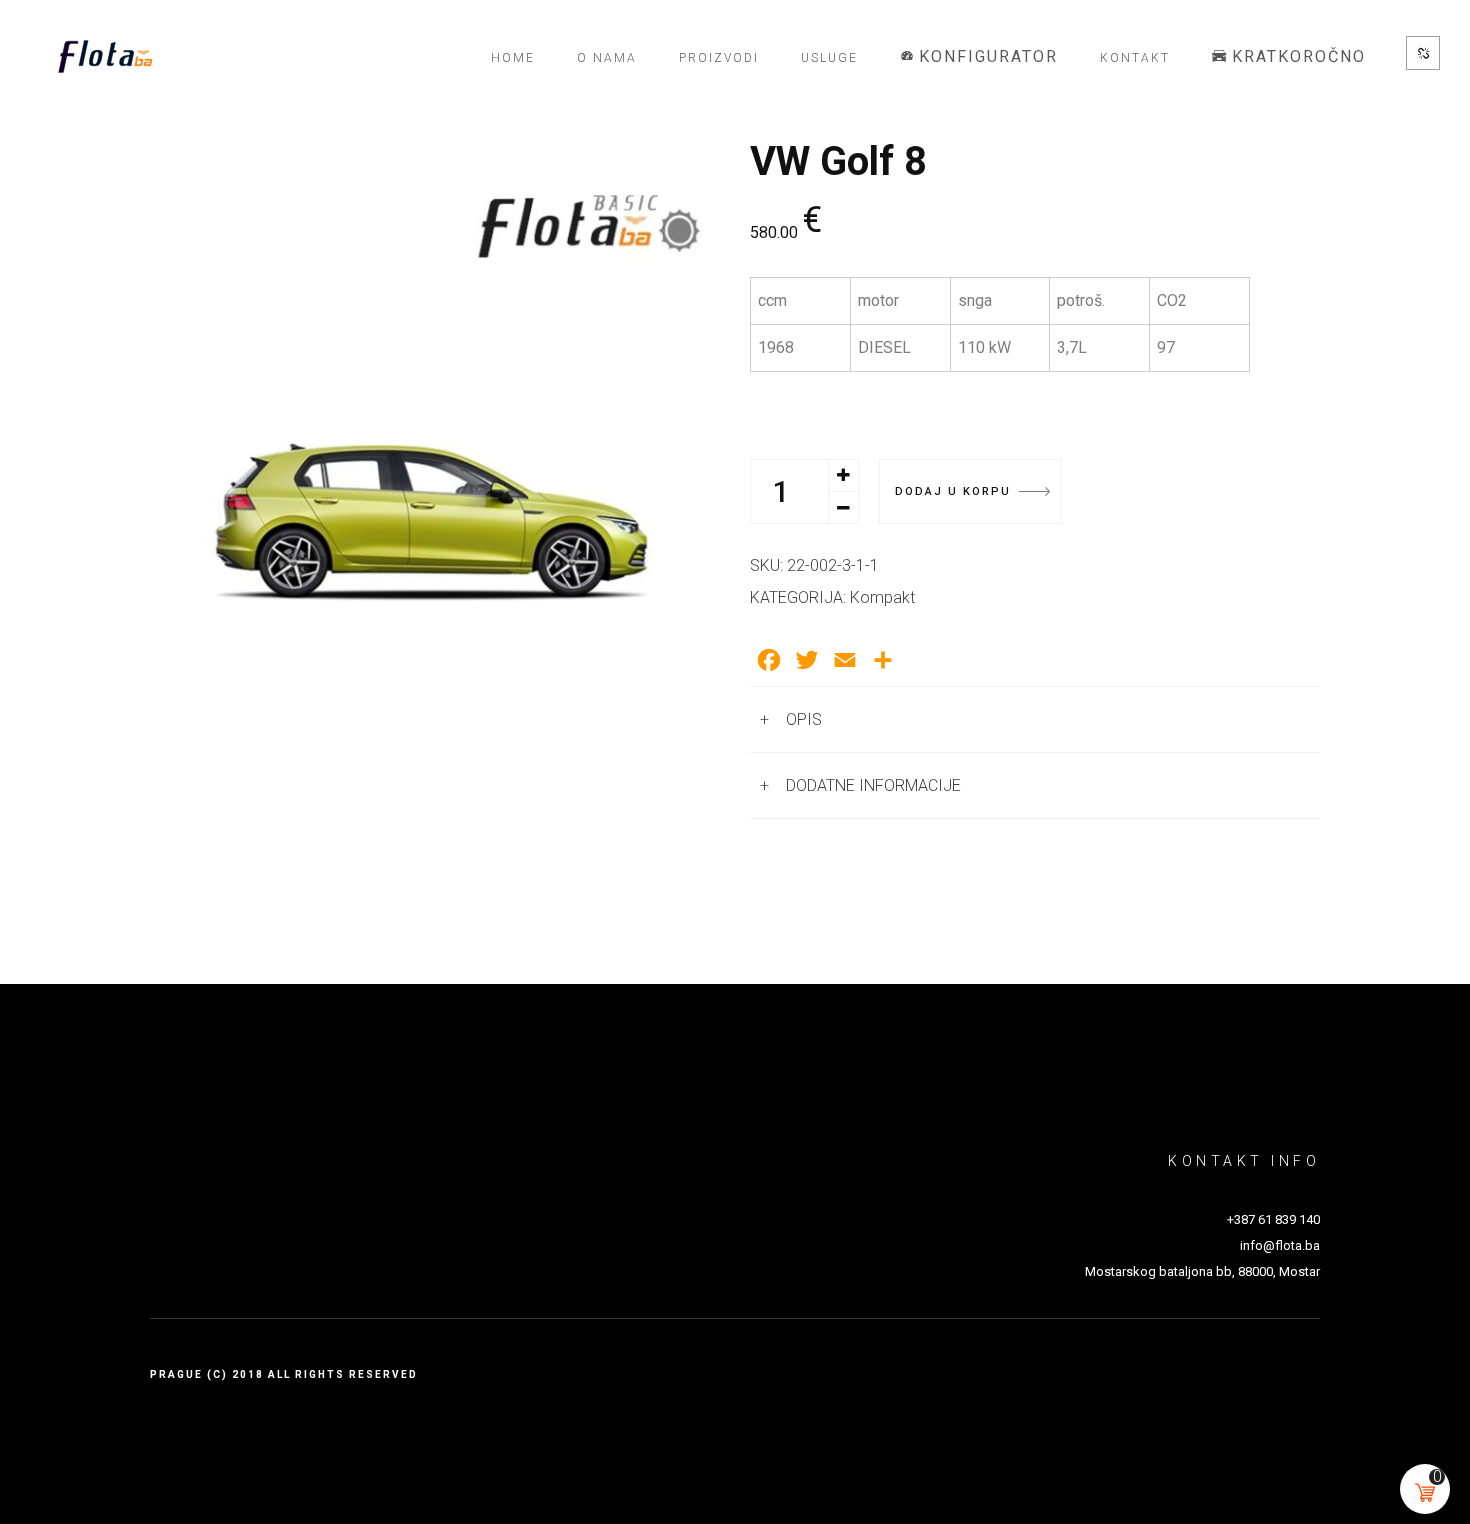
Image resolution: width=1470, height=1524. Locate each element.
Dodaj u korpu (953, 491)
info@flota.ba (1280, 1245)
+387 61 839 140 (1273, 1219)
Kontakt (1135, 58)
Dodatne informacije (873, 785)
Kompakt (882, 597)
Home (513, 58)
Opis (804, 719)
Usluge (829, 58)
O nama (607, 58)
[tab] (1035, 719)
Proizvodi (719, 58)
